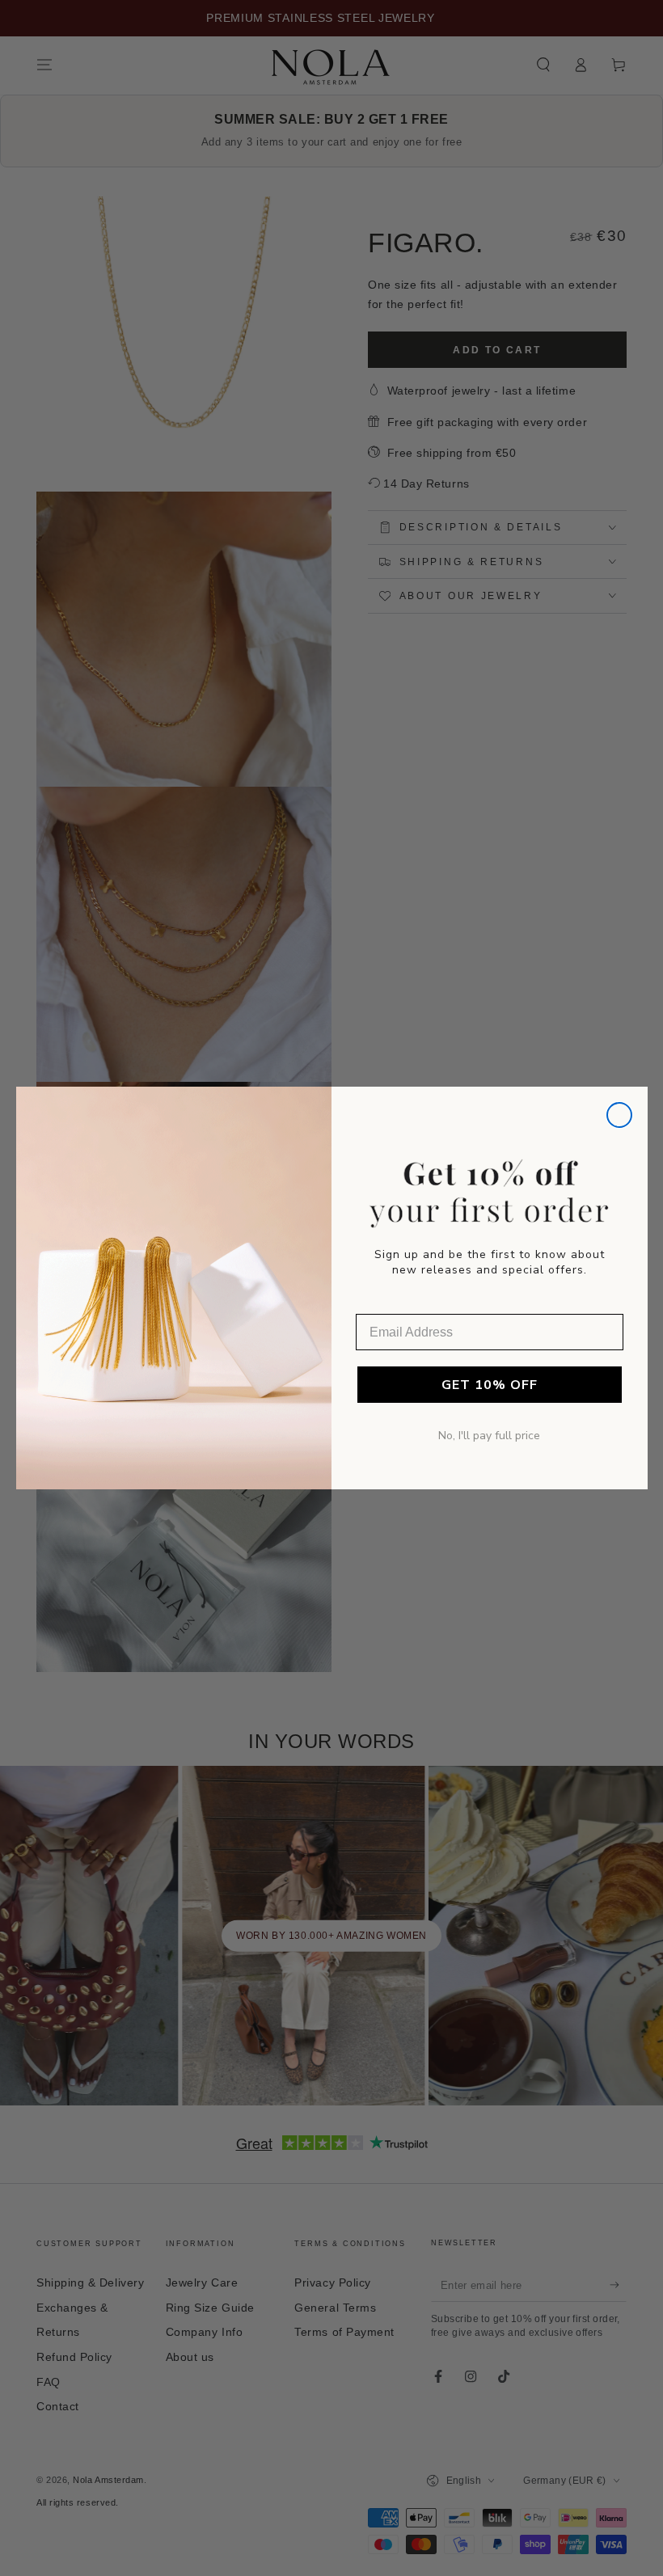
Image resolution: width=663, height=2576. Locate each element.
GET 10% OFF (490, 1385)
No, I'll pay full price (489, 1436)
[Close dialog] (619, 1115)
